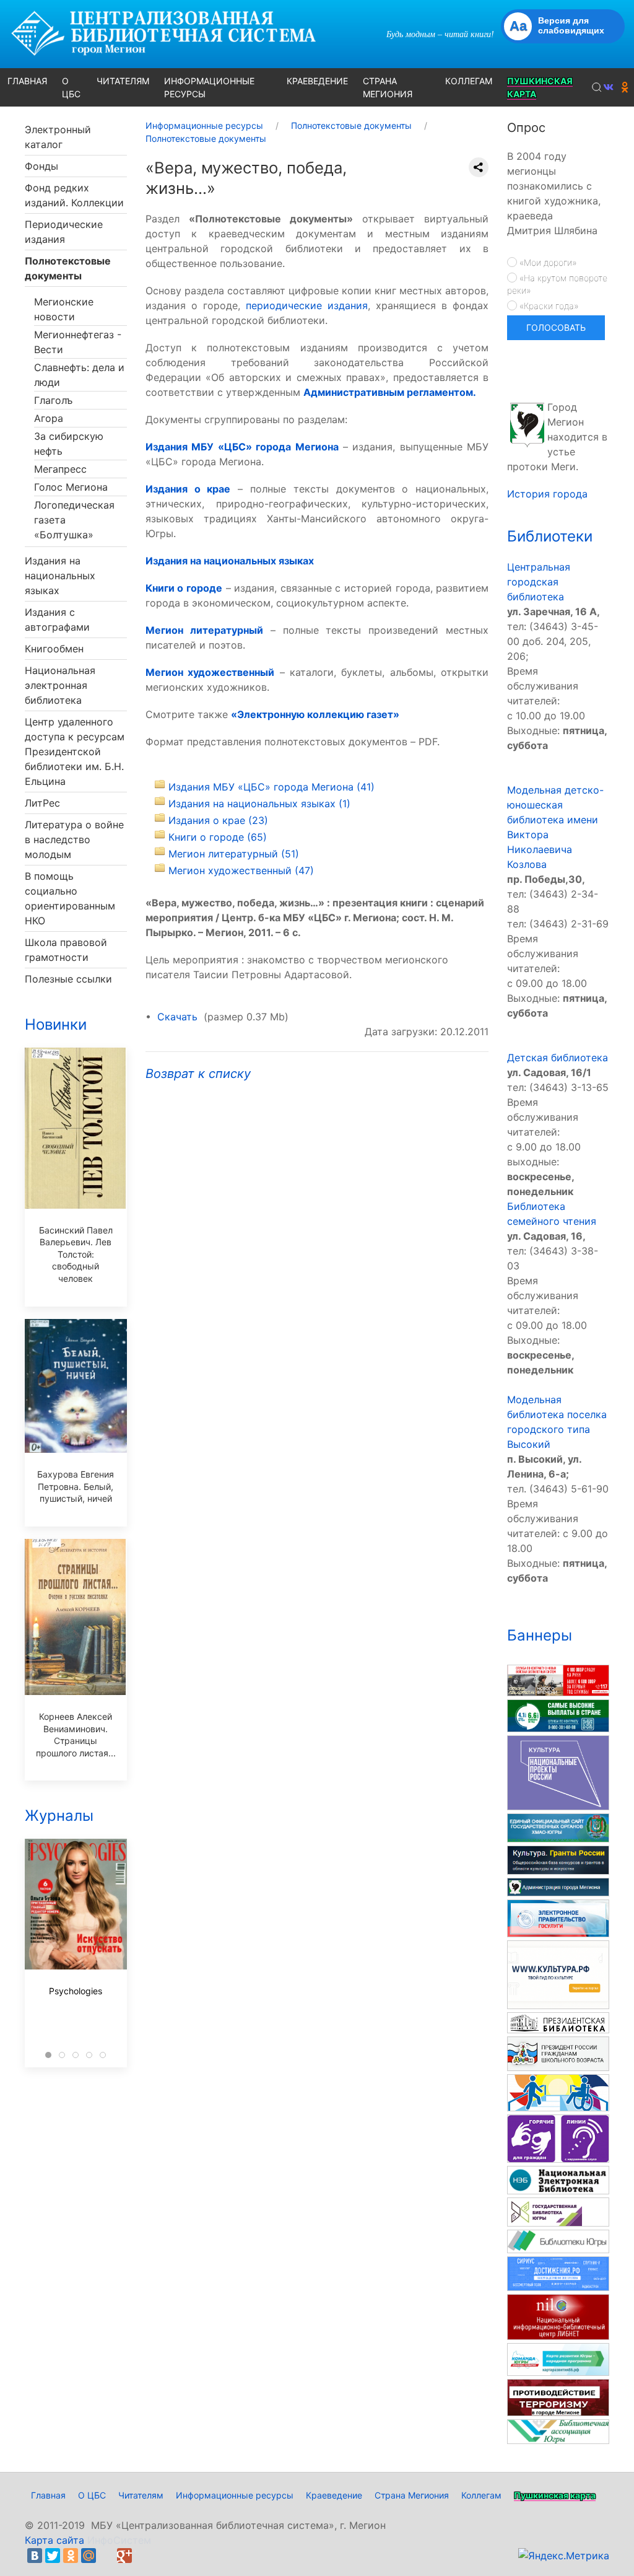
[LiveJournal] (106, 2556)
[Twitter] (53, 2556)
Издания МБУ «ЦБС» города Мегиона (242, 447)
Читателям (141, 2495)
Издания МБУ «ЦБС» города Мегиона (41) (271, 787)
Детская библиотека (558, 1058)
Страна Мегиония (412, 2495)
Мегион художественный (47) (241, 870)
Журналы (59, 1816)
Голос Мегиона (71, 487)
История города (547, 494)
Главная (48, 2495)
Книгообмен (54, 649)
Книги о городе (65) (218, 837)
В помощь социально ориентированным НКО (70, 898)
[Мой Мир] (89, 2556)
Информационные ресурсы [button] (209, 87)
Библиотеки (550, 536)
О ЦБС (92, 2495)
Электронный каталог (58, 137)
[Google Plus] (124, 2556)
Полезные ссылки (68, 979)
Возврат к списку (198, 1074)
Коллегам (481, 2495)
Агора (49, 418)
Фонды (41, 166)
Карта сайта (54, 2540)
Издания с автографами (57, 620)
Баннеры (540, 1635)
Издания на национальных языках (60, 576)
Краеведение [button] (317, 81)
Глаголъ (53, 400)
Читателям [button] (123, 81)
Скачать (177, 1017)
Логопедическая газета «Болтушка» (74, 520)
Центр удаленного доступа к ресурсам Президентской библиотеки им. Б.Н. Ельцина (75, 751)
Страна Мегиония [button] (388, 87)
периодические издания (307, 305)
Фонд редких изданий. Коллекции (74, 195)
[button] (597, 87)
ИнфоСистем (119, 2540)
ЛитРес (42, 803)
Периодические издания (64, 232)
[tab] (48, 2055)
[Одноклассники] (71, 2556)
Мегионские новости (64, 309)
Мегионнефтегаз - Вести (78, 342)
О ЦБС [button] (71, 87)
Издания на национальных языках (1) (259, 804)
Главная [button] (27, 81)
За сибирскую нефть (69, 444)
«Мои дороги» (547, 262)
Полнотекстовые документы (68, 268)
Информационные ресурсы (235, 2495)
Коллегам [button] (469, 81)
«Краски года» (548, 306)
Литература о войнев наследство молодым (74, 839)
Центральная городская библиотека (539, 582)
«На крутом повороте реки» (557, 284)
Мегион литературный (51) (234, 854)
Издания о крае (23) (218, 820)
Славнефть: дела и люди (79, 375)
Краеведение (334, 2495)
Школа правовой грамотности (66, 950)
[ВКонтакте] (35, 2556)
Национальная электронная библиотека (60, 685)
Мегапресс (60, 469)
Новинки (56, 1024)
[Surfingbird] (142, 2556)
